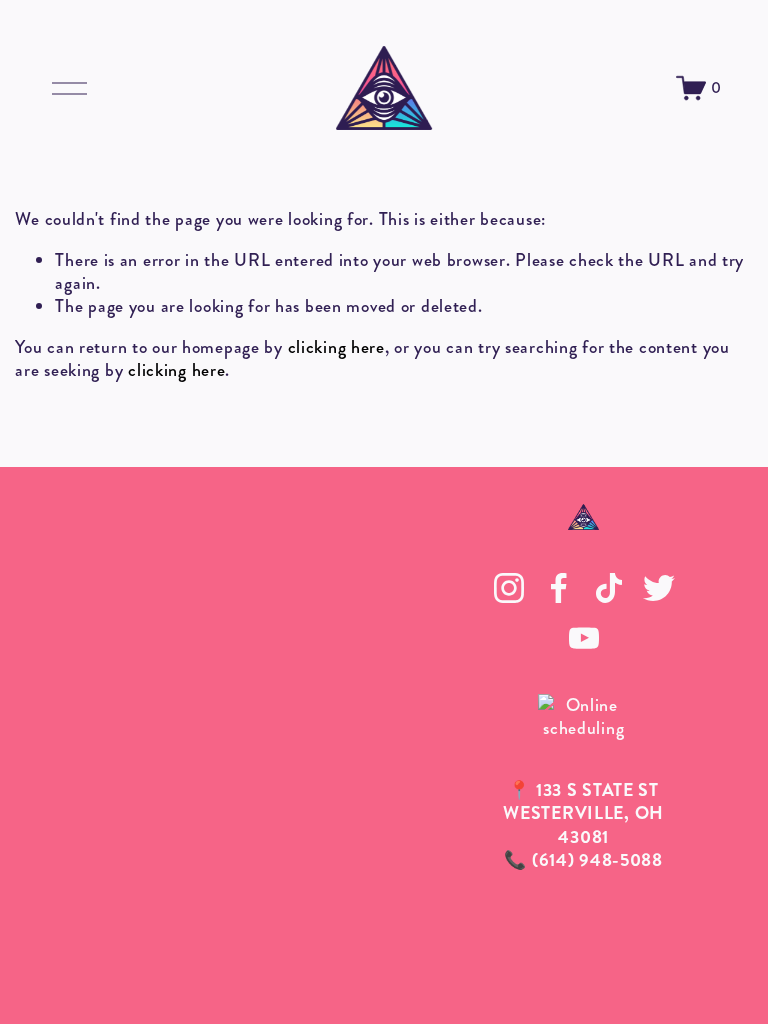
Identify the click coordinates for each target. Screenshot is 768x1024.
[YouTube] (584, 638)
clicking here (336, 347)
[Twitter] (659, 588)
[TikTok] (609, 588)
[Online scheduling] (584, 728)
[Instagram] (509, 588)
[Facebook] (559, 588)
